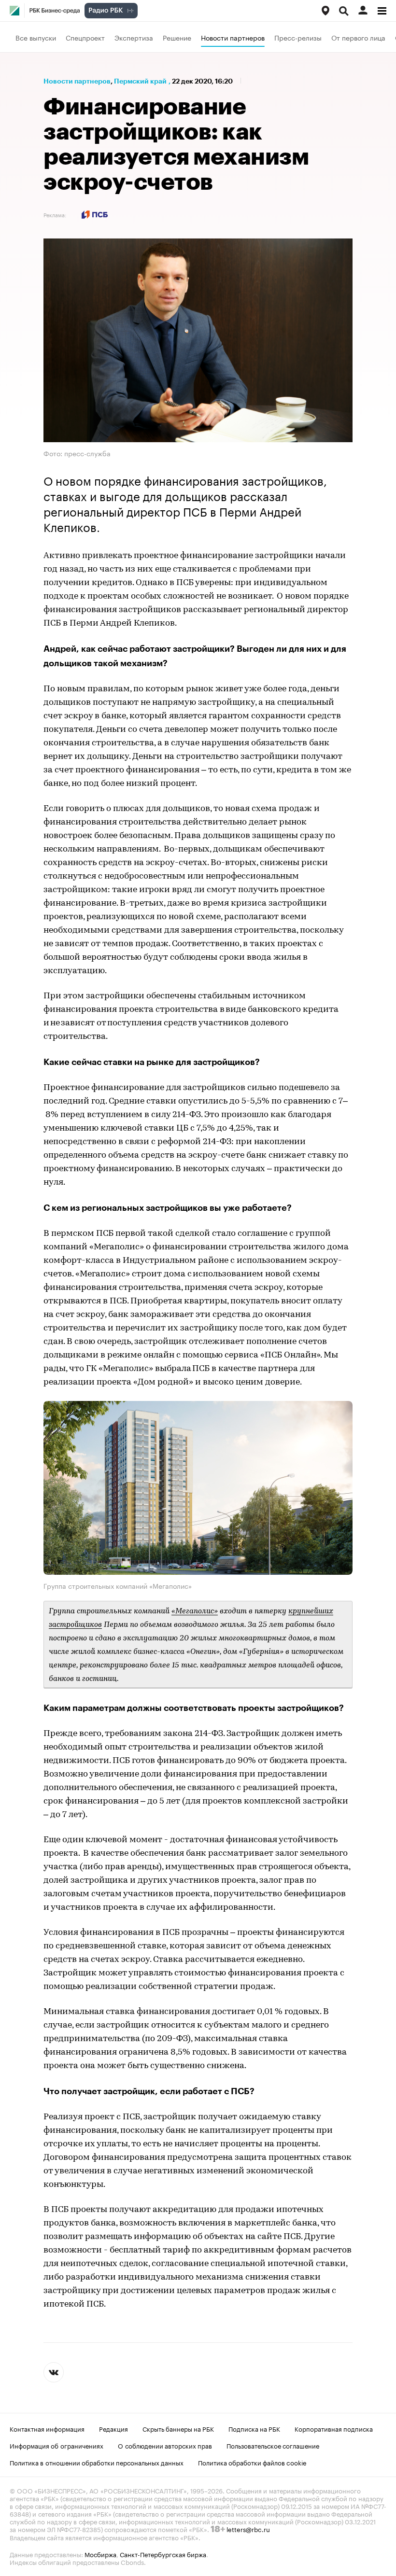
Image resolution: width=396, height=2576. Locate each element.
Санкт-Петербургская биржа (163, 2554)
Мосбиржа (100, 2554)
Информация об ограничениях (57, 2445)
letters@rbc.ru (248, 2529)
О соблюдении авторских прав (165, 2445)
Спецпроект (85, 37)
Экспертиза (134, 37)
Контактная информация (47, 2428)
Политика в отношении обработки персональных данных (97, 2462)
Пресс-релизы (298, 37)
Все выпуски (36, 37)
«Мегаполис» (195, 1611)
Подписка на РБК (254, 2428)
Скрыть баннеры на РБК (178, 2428)
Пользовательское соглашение (273, 2445)
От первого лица (358, 37)
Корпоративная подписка (334, 2428)
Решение (177, 37)
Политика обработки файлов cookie (252, 2462)
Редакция (113, 2428)
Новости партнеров (233, 37)
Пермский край (140, 81)
